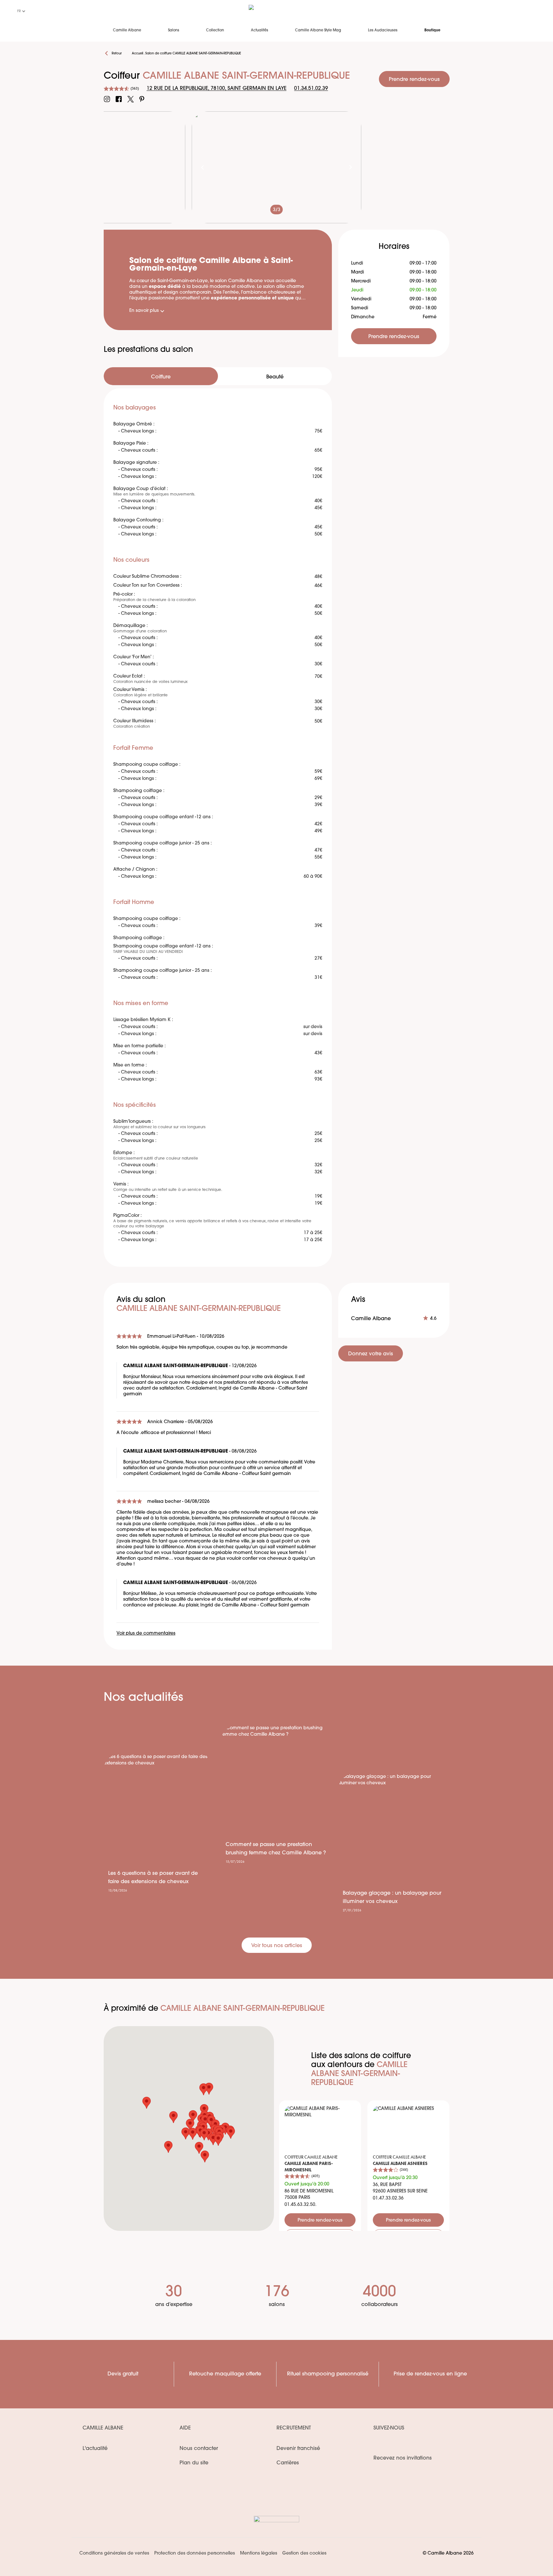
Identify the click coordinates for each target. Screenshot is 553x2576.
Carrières (288, 2463)
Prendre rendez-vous (414, 80)
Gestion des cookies (304, 2553)
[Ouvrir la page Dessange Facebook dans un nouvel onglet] (119, 99)
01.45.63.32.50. (301, 2205)
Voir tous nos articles (277, 1946)
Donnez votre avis (371, 1354)
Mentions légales (259, 2553)
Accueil (137, 54)
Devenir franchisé (298, 2449)
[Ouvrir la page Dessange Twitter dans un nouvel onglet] (131, 99)
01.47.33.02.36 (388, 2198)
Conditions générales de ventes (114, 2553)
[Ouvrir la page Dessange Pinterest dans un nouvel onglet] (142, 99)
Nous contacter (199, 2449)
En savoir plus (144, 311)
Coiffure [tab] (161, 377)
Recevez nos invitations (403, 2458)
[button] (204, 2110)
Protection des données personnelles (195, 2553)
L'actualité (95, 2449)
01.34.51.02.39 (311, 89)
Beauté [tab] (275, 377)
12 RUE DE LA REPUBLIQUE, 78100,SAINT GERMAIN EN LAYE (216, 89)
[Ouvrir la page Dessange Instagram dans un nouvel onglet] (107, 99)
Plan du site (194, 2463)
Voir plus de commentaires (146, 1633)
